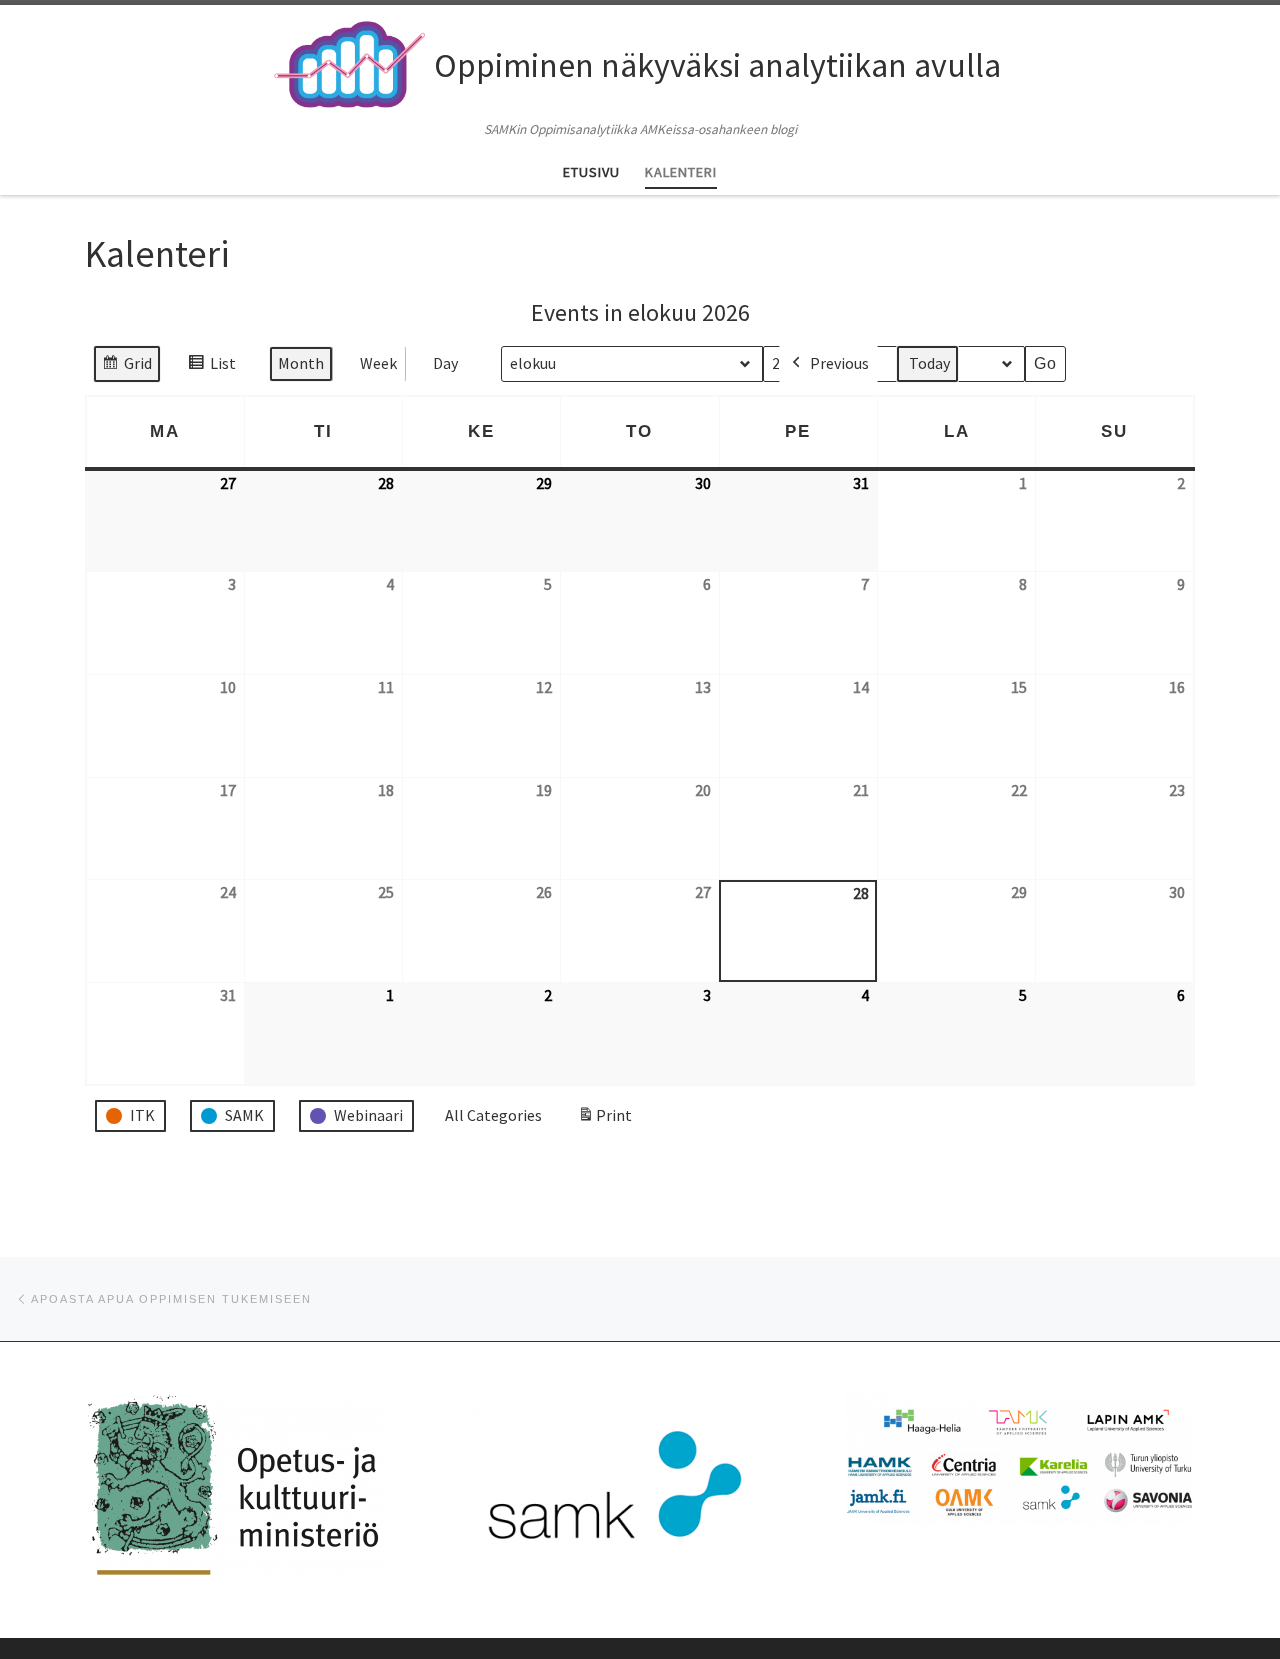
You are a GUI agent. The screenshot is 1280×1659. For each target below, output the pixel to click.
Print (604, 1121)
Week (378, 363)
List (211, 368)
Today (929, 363)
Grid (126, 368)
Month (301, 363)
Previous (839, 363)
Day (445, 363)
